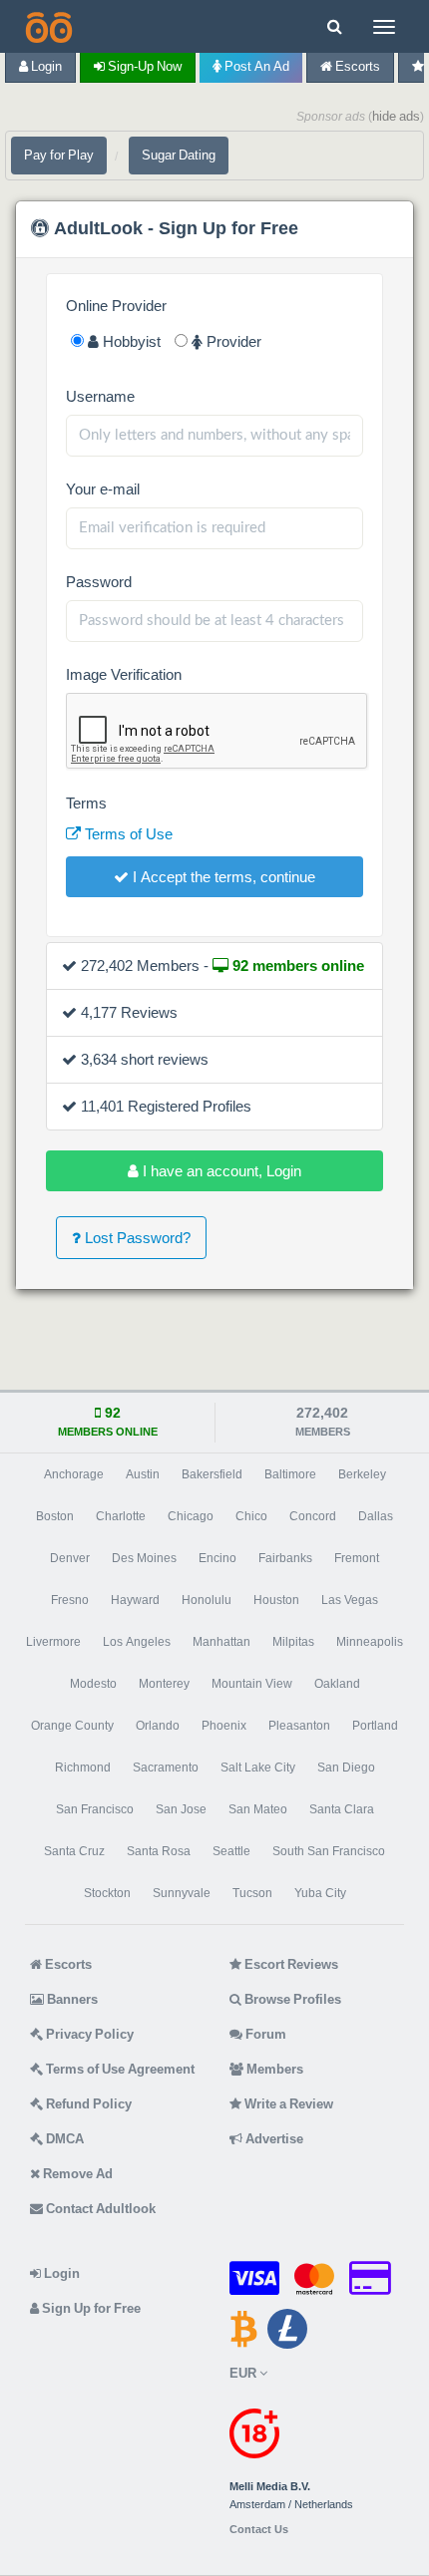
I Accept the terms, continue (222, 877)
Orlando (158, 1726)
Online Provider (116, 306)
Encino (217, 1558)
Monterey (164, 1684)
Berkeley (362, 1474)
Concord (313, 1516)
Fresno (70, 1600)
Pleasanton (299, 1726)
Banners (71, 1999)
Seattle (231, 1851)
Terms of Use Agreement (119, 2069)
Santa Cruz (74, 1851)
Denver (70, 1558)
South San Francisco (329, 1851)
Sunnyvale (182, 1893)
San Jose (181, 1809)
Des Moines (144, 1558)
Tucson (252, 1893)
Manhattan (221, 1642)
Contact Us (259, 2530)
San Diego (346, 1768)
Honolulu (207, 1600)
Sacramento (166, 1768)
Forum (264, 2034)
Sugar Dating (179, 155)
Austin (143, 1474)
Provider (232, 341)
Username (100, 396)
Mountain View (252, 1684)
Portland (375, 1726)
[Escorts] (47, 26)
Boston (55, 1516)
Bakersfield (212, 1474)
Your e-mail (103, 489)
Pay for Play (59, 155)
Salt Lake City (258, 1768)
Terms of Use (127, 834)
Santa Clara (342, 1809)
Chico (251, 1516)
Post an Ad (255, 66)
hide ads (396, 116)
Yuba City (320, 1893)
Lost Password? (136, 1238)
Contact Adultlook (99, 2209)
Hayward (135, 1600)
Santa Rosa (159, 1851)
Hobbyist (130, 341)
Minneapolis (370, 1642)
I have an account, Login (220, 1171)
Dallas (376, 1516)
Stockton (107, 1893)
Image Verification (124, 674)
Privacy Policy (88, 2034)
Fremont (357, 1558)
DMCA (63, 2139)
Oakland (337, 1684)
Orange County (72, 1726)
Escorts (356, 66)
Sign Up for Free (90, 2308)
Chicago (191, 1516)
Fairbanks (285, 1558)
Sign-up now (143, 66)
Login (45, 66)
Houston (276, 1600)
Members (273, 2069)
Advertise (273, 2139)
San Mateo (258, 1809)
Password (99, 582)
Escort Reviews (290, 1964)
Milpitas (293, 1642)
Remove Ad (76, 2174)
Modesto (93, 1684)
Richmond (83, 1768)
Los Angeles (137, 1642)
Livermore (53, 1642)
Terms (86, 803)
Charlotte (121, 1516)
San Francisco (95, 1809)
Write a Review (287, 2104)
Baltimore (290, 1474)
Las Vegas (350, 1600)
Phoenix (224, 1726)
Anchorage (74, 1474)
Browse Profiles (291, 1999)
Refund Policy (87, 2104)
